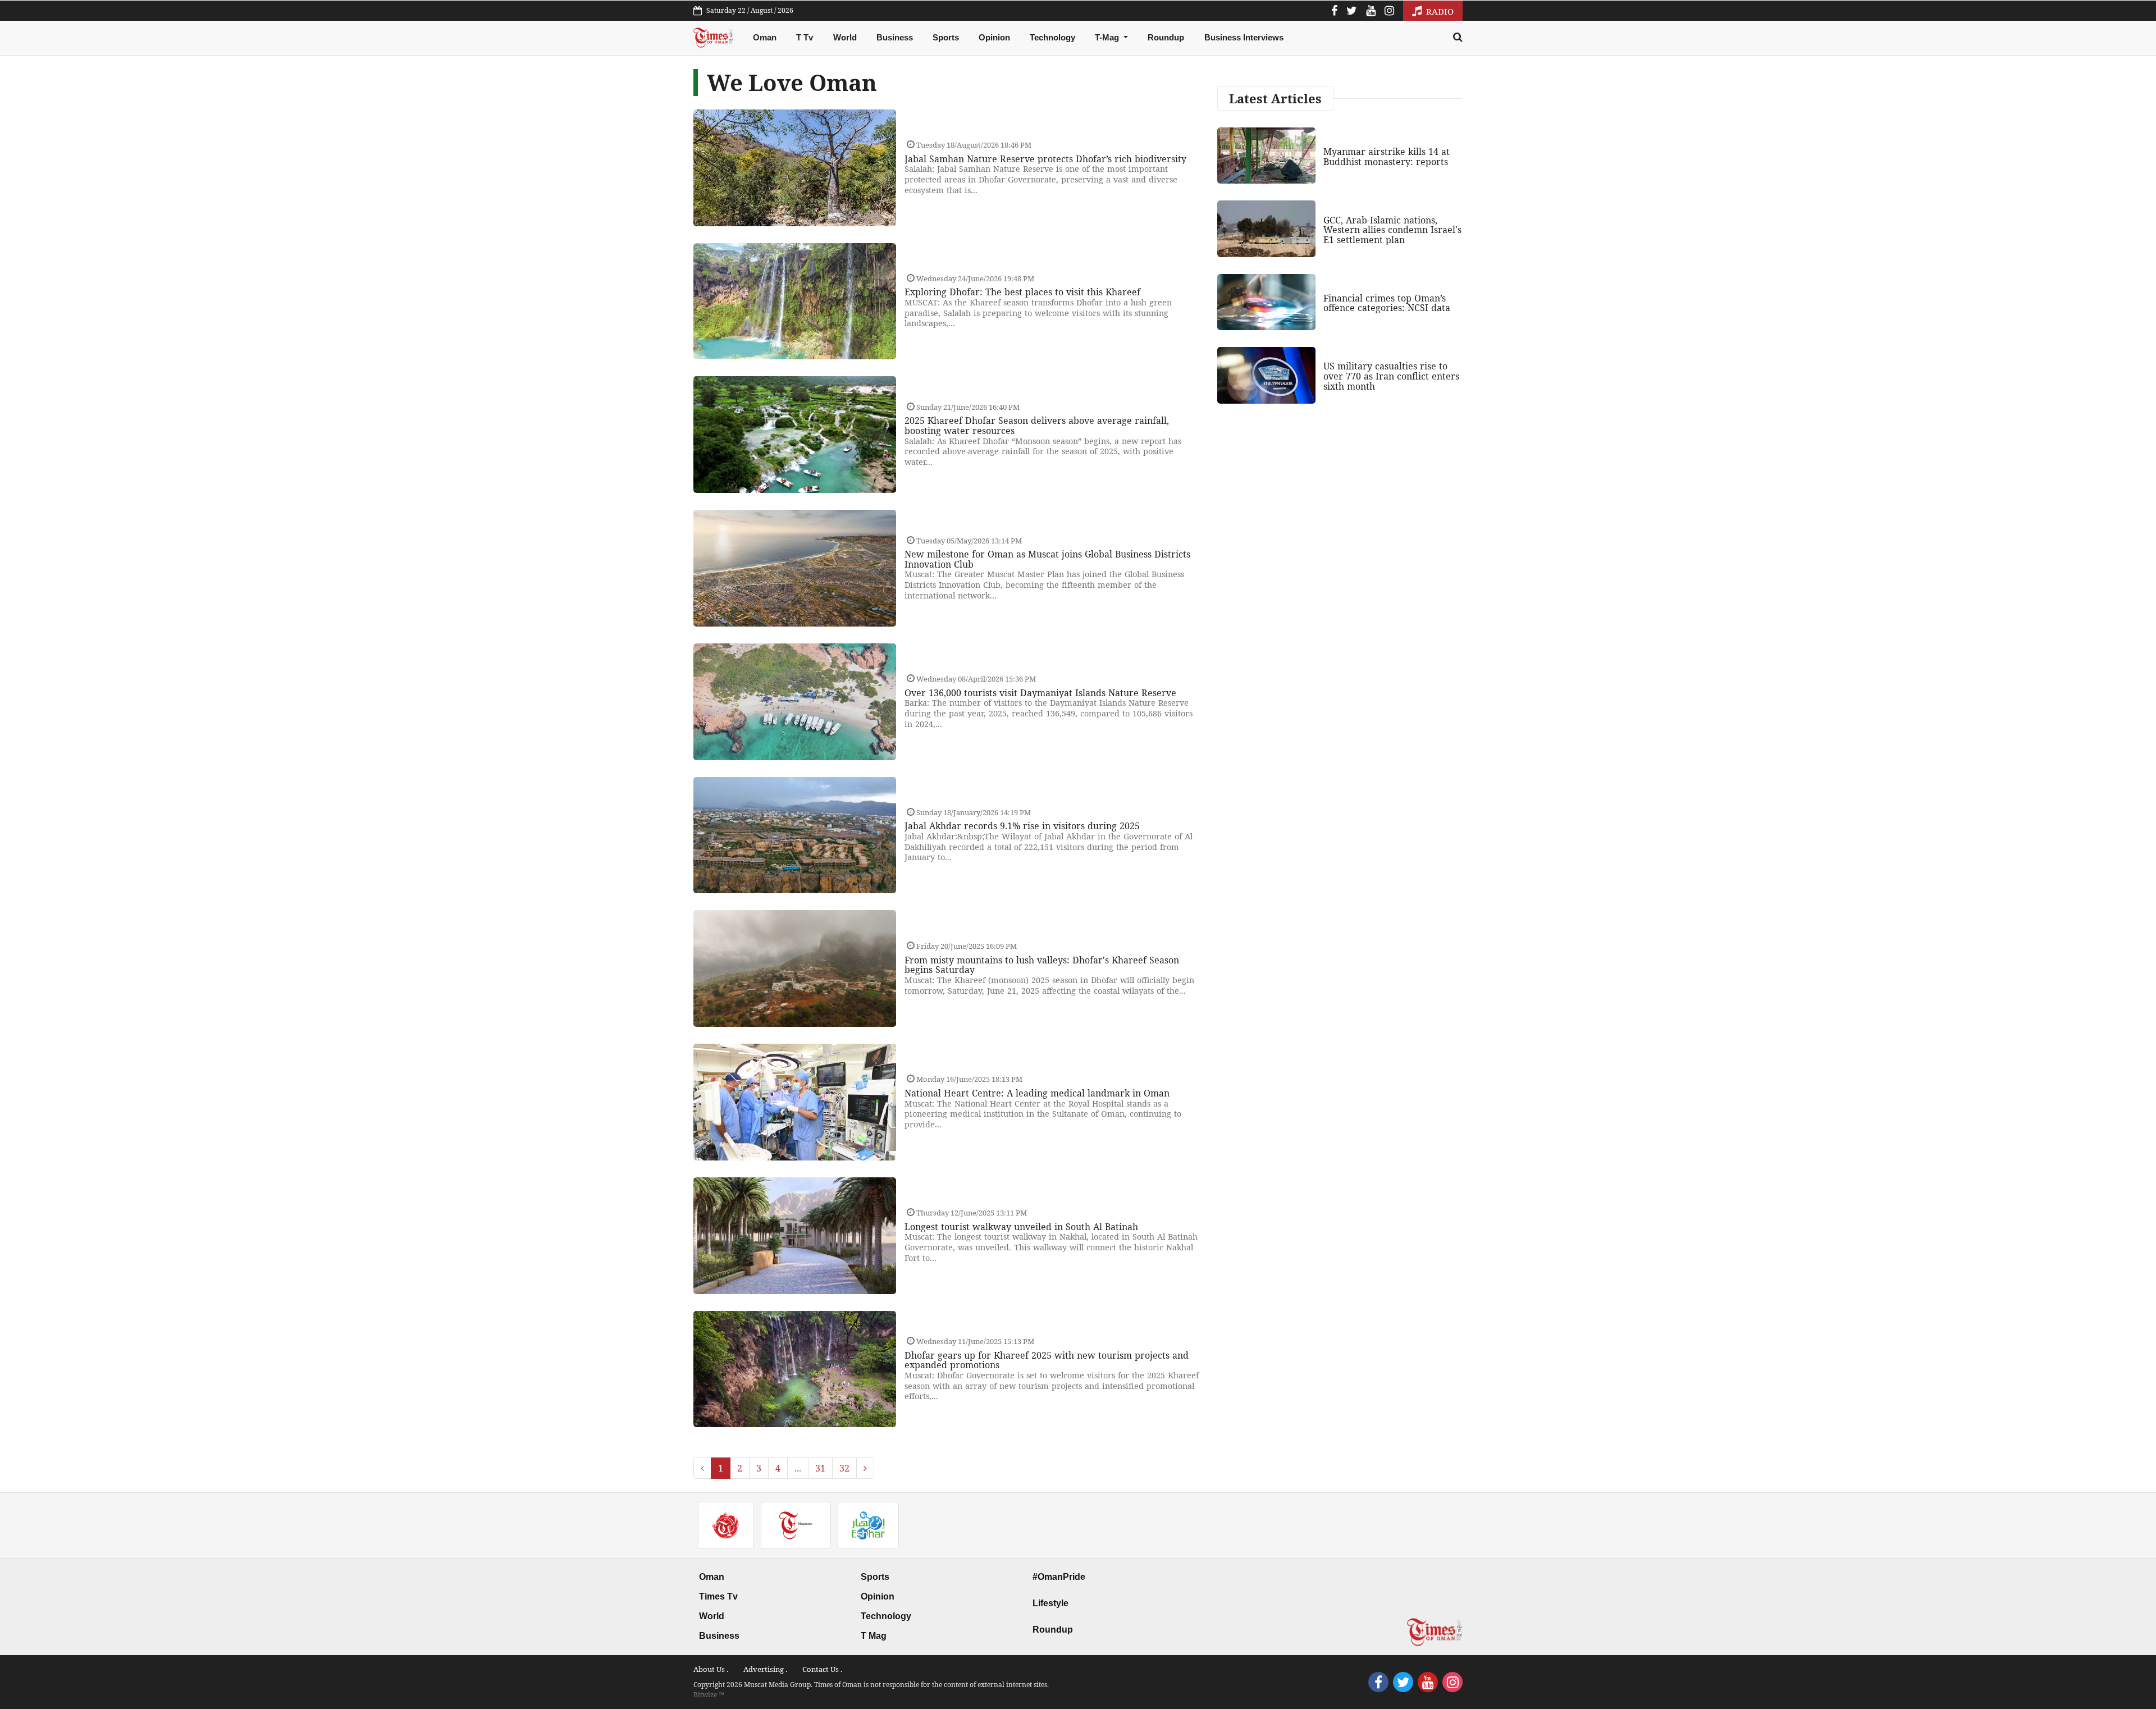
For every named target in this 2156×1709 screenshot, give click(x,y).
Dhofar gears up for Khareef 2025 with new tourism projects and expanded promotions (1047, 1360)
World (845, 37)
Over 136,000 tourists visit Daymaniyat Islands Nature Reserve (1040, 693)
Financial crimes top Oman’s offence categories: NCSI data (1387, 303)
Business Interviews (1244, 37)
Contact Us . (822, 1669)
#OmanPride (1059, 1577)
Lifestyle (1050, 1603)
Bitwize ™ (709, 1695)
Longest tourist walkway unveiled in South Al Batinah (1021, 1227)
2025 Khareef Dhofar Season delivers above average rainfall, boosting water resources (1037, 426)
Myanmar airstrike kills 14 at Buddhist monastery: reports (1387, 157)
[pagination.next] (865, 1468)
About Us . (711, 1669)
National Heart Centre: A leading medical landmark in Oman (1037, 1093)
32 (844, 1468)
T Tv (805, 37)
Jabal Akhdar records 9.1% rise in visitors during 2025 (1022, 826)
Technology (1052, 37)
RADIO (1439, 11)
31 (820, 1468)
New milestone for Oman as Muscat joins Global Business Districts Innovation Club (1047, 559)
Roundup (1166, 37)
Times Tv (718, 1596)
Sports (946, 37)
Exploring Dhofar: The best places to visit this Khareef (1022, 292)
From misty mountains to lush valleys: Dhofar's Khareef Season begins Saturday (1042, 965)
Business (895, 37)
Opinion (994, 37)
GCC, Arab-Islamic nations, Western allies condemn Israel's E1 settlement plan (1392, 230)
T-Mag (1108, 37)
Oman (765, 37)
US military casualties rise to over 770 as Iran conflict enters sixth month (1391, 376)
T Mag (874, 1636)
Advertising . (765, 1669)
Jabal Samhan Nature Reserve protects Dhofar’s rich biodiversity (1045, 159)
